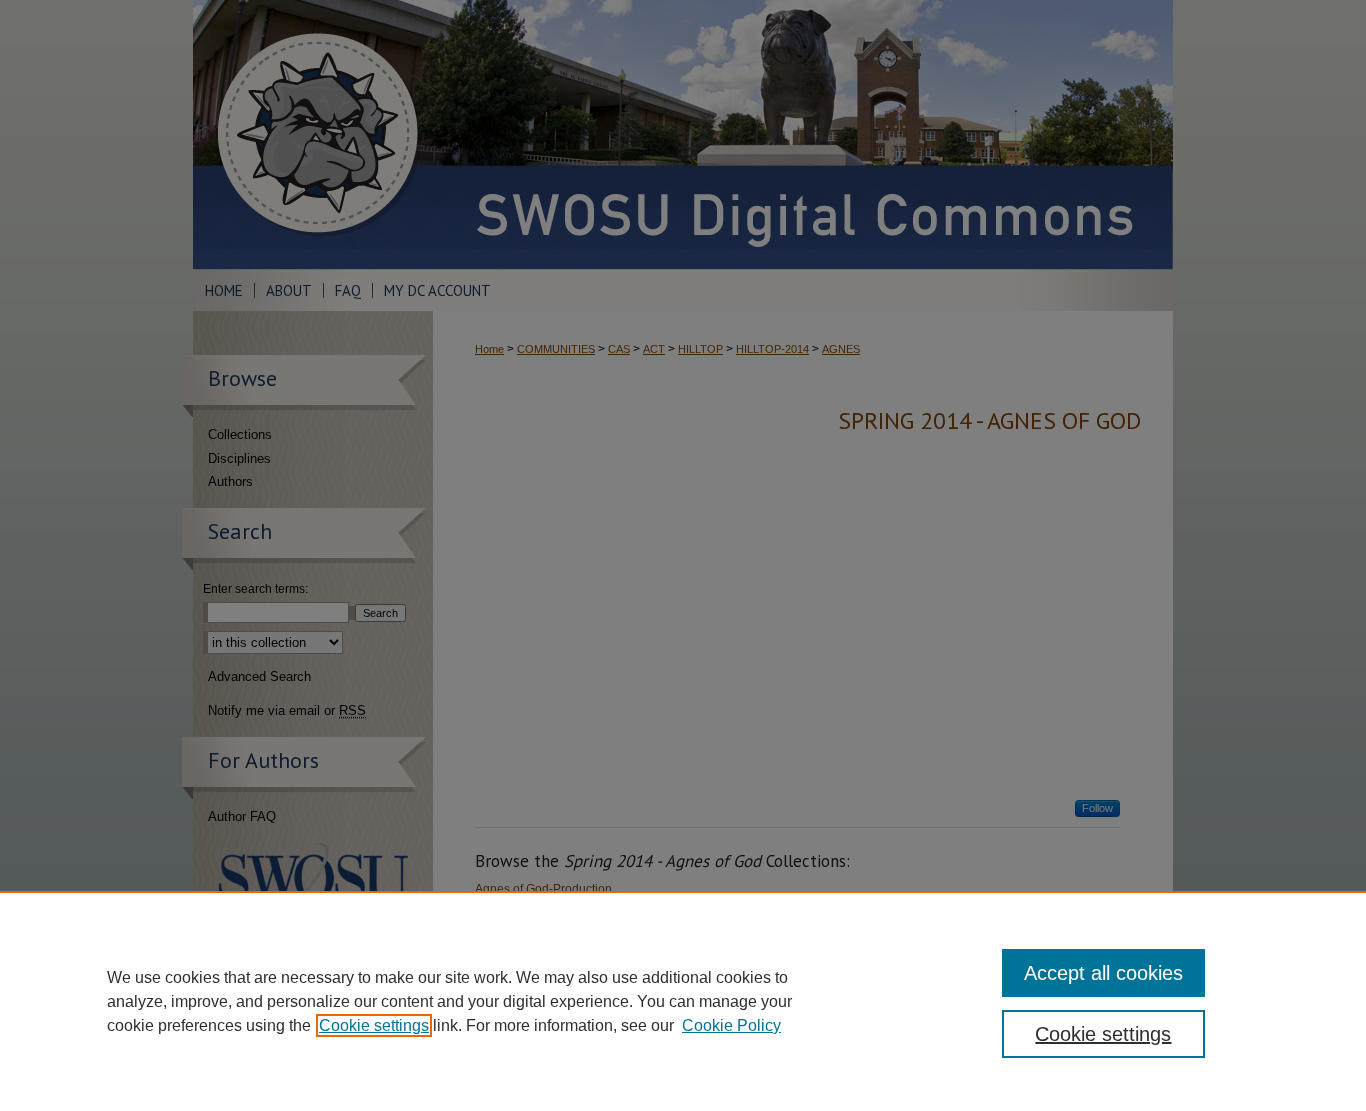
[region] (683, 1001)
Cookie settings (374, 1025)
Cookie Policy (731, 1025)
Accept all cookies (1103, 973)
